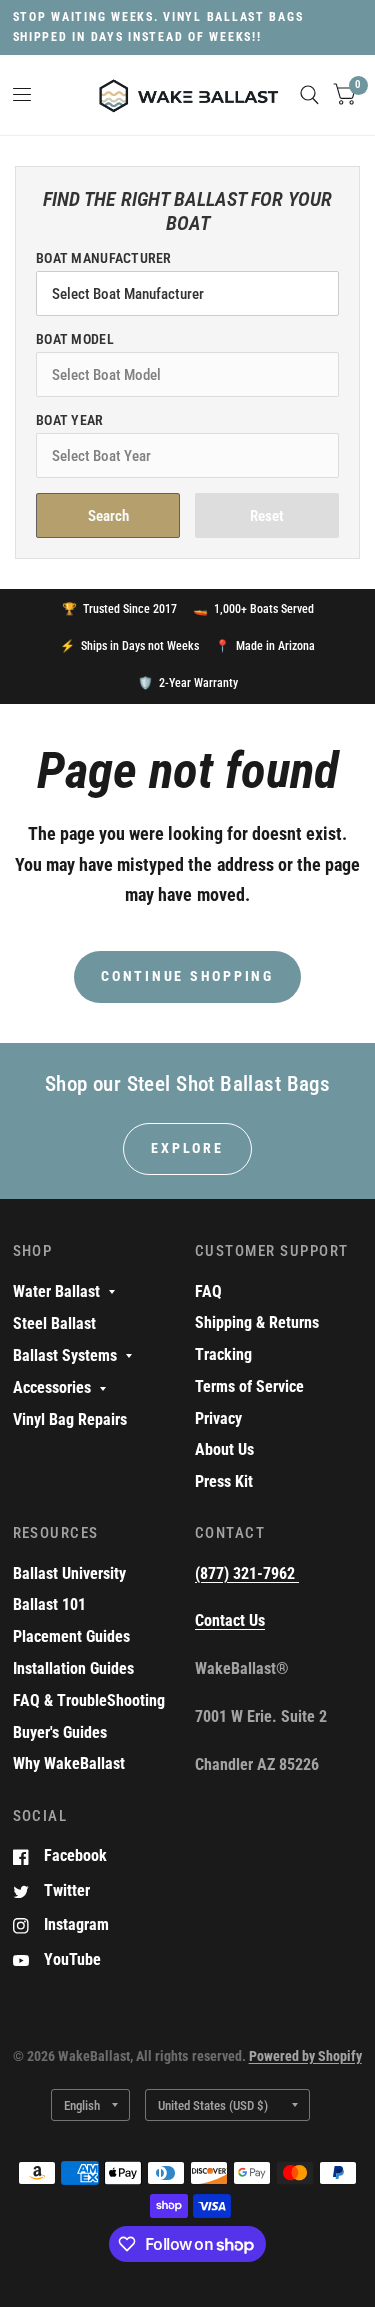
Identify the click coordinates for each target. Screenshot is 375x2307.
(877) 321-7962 (247, 1573)
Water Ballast (56, 1291)
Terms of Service (249, 1386)
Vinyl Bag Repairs (70, 1419)
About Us (224, 1449)
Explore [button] (187, 1148)
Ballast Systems (65, 1355)
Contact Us (230, 1620)
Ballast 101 (49, 1604)
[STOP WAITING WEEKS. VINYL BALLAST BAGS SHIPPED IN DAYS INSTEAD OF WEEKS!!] (188, 27)
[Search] (309, 95)
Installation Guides (73, 1668)
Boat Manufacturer (104, 258)
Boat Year (70, 420)
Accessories (52, 1387)
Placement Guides (71, 1636)
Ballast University (69, 1573)
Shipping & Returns (257, 1322)
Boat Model (75, 339)
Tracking (223, 1354)
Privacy (218, 1418)
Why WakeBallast (69, 1763)
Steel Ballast (54, 1323)
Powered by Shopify (305, 2056)
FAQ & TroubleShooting (89, 1700)
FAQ (208, 1291)
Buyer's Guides (60, 1732)
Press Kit (224, 1481)
